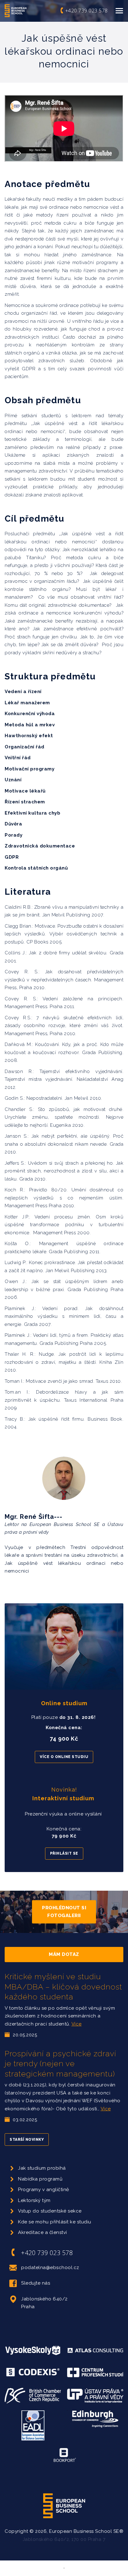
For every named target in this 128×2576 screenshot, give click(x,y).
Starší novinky (27, 2140)
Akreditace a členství (43, 2232)
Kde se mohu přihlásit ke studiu (55, 2222)
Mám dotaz (64, 1954)
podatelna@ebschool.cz (50, 2268)
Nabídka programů (40, 2179)
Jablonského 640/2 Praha (44, 2303)
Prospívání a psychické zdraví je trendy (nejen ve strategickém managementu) (60, 2064)
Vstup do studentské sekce (50, 2211)
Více (77, 2024)
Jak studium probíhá (42, 2168)
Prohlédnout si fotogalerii (64, 1911)
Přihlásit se (64, 1853)
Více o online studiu (64, 1757)
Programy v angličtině (44, 2190)
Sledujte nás (36, 2283)
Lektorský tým (34, 2200)
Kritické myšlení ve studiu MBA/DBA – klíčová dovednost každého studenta (63, 1987)
